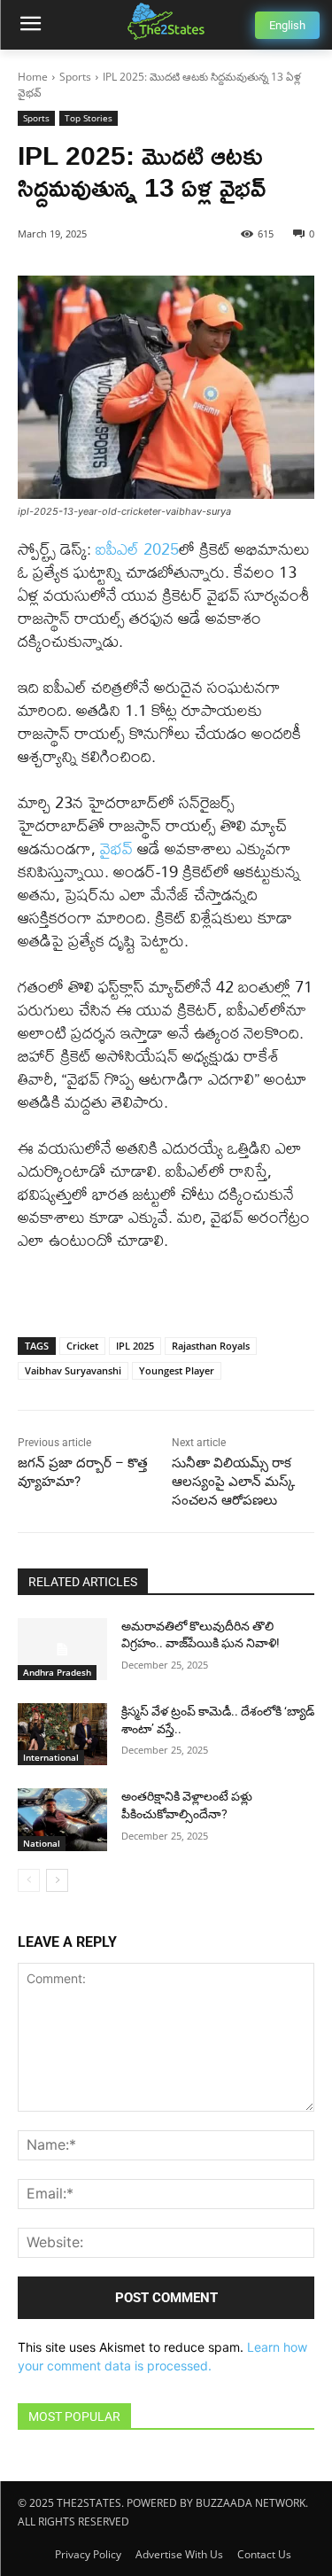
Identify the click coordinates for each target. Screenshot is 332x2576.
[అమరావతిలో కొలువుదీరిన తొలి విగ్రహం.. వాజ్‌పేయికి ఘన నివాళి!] (62, 1649)
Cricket (82, 1346)
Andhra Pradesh (57, 1672)
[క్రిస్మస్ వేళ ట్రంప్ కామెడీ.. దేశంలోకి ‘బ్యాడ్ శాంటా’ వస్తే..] (62, 1734)
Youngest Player (177, 1370)
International (51, 1757)
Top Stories (89, 118)
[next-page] (57, 1880)
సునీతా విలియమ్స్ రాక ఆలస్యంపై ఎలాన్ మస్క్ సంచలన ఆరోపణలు (233, 1482)
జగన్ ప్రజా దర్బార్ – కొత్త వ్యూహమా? (83, 1472)
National (42, 1843)
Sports (75, 77)
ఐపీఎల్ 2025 (137, 549)
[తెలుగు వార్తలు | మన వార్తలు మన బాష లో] (166, 21)
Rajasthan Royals (211, 1346)
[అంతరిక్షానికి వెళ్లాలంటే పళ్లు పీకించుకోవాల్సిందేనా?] (62, 1819)
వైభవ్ (116, 848)
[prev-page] (29, 1880)
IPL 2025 (135, 1346)
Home (33, 77)
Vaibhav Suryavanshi (73, 1370)
